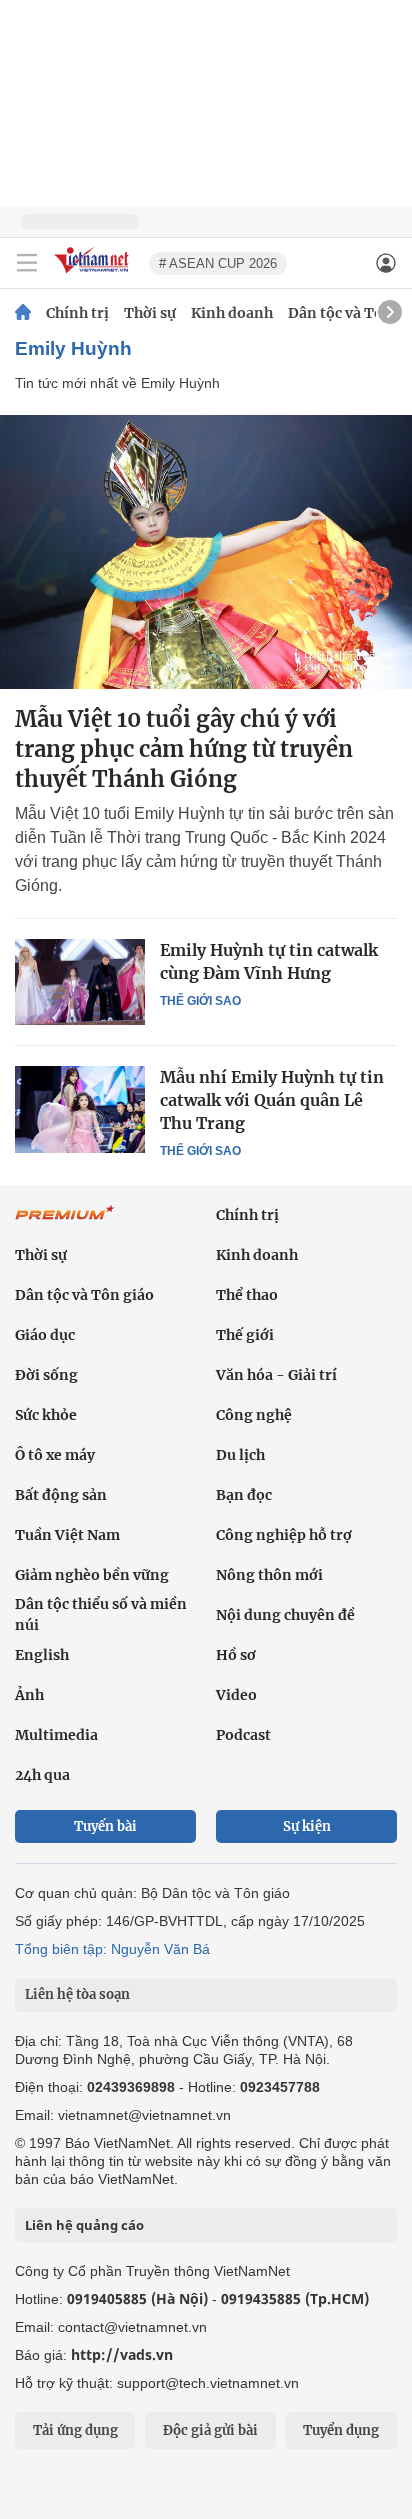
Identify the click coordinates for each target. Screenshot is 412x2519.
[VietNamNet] (23, 313)
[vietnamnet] (94, 274)
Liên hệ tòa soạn (77, 1994)
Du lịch (240, 1455)
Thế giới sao (200, 1001)
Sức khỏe (46, 1415)
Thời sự (150, 313)
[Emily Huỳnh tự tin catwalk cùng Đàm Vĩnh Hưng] (80, 982)
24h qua (42, 1775)
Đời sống (46, 1375)
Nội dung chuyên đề (285, 1615)
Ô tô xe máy (55, 1455)
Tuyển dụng (341, 2430)
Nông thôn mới (269, 1575)
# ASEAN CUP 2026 (218, 263)
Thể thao (247, 1295)
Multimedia (56, 1735)
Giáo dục (45, 1335)
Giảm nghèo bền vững (92, 1575)
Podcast (243, 1735)
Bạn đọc (244, 1495)
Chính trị (77, 313)
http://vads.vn (122, 2354)
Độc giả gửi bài (210, 2430)
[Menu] (27, 263)
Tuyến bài (105, 1826)
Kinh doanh (232, 313)
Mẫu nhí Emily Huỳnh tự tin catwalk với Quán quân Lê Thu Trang (272, 1100)
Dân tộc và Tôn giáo (84, 1295)
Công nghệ (254, 1415)
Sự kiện (307, 1826)
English (42, 1655)
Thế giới (245, 1335)
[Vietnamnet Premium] (65, 1223)
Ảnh (29, 1695)
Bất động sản (61, 1495)
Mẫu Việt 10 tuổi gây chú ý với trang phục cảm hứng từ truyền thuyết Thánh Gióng (184, 749)
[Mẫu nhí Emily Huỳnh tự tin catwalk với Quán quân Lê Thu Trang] (80, 1109)
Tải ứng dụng (75, 2430)
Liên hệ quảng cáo (84, 2225)
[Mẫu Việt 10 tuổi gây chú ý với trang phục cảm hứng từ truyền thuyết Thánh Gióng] (206, 552)
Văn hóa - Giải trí (276, 1375)
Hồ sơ (236, 1655)
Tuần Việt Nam (67, 1535)
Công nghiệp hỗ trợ (284, 1535)
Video (236, 1695)
